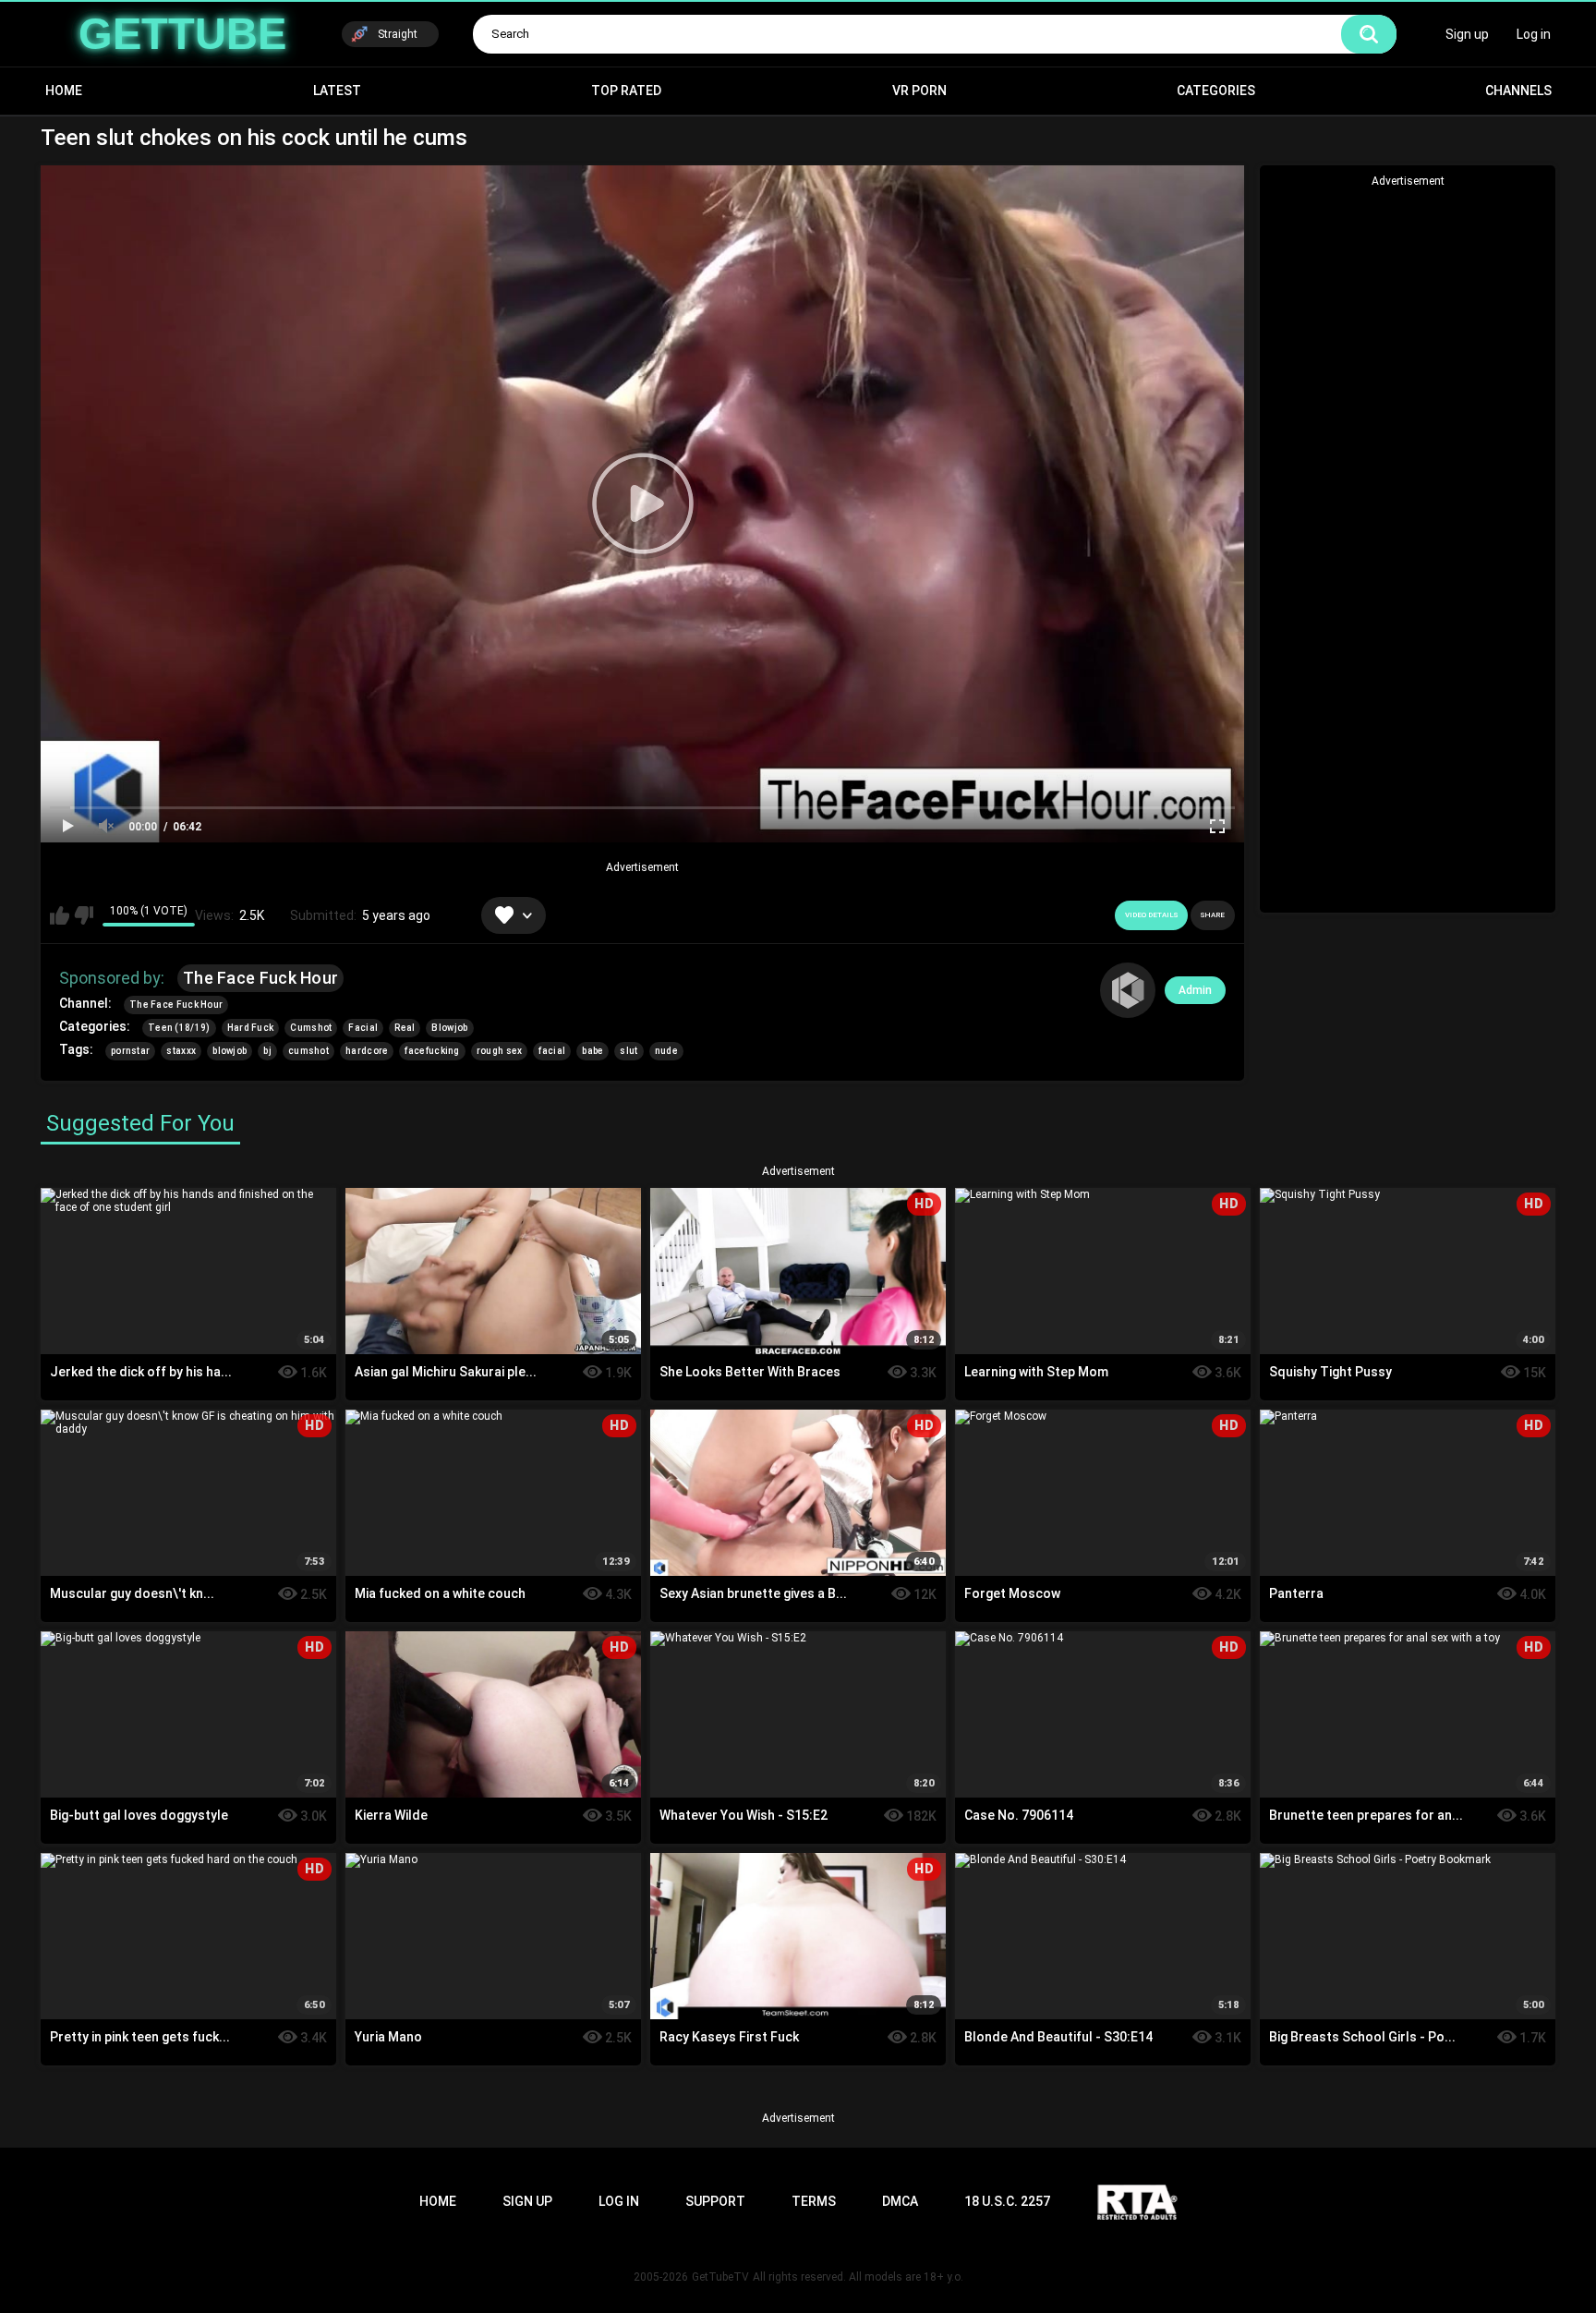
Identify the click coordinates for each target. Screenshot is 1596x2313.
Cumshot (311, 1028)
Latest (337, 91)
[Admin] (1128, 990)
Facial (363, 1028)
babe (592, 1051)
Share (1213, 915)
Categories (1216, 91)
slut (629, 1051)
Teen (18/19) (179, 1028)
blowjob (230, 1051)
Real (405, 1028)
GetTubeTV (720, 2277)
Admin (1195, 990)
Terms (814, 2201)
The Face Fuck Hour (260, 978)
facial (552, 1051)
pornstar (130, 1051)
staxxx (181, 1051)
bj (267, 1051)
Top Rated (626, 91)
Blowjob (449, 1028)
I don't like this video (84, 915)
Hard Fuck (251, 1028)
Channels (1518, 91)
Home (64, 91)
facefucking (432, 1051)
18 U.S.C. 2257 (1007, 2201)
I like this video (60, 915)
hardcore (367, 1051)
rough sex (500, 1051)
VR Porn (919, 91)
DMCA (900, 2201)
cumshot (308, 1051)
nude (666, 1051)
